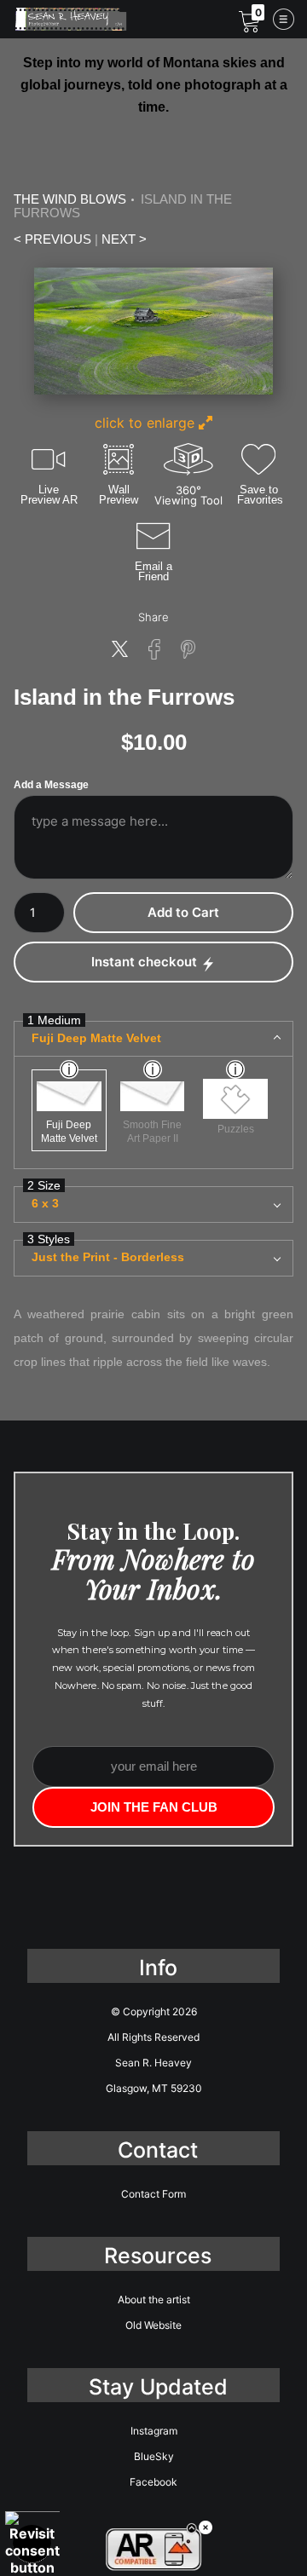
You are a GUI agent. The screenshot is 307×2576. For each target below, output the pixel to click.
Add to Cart (183, 912)
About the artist (154, 2299)
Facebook (153, 2482)
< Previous (52, 239)
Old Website (153, 2325)
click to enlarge (147, 423)
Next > (124, 239)
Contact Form (153, 2194)
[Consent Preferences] (32, 2544)
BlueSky (154, 2456)
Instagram (154, 2431)
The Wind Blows (70, 199)
